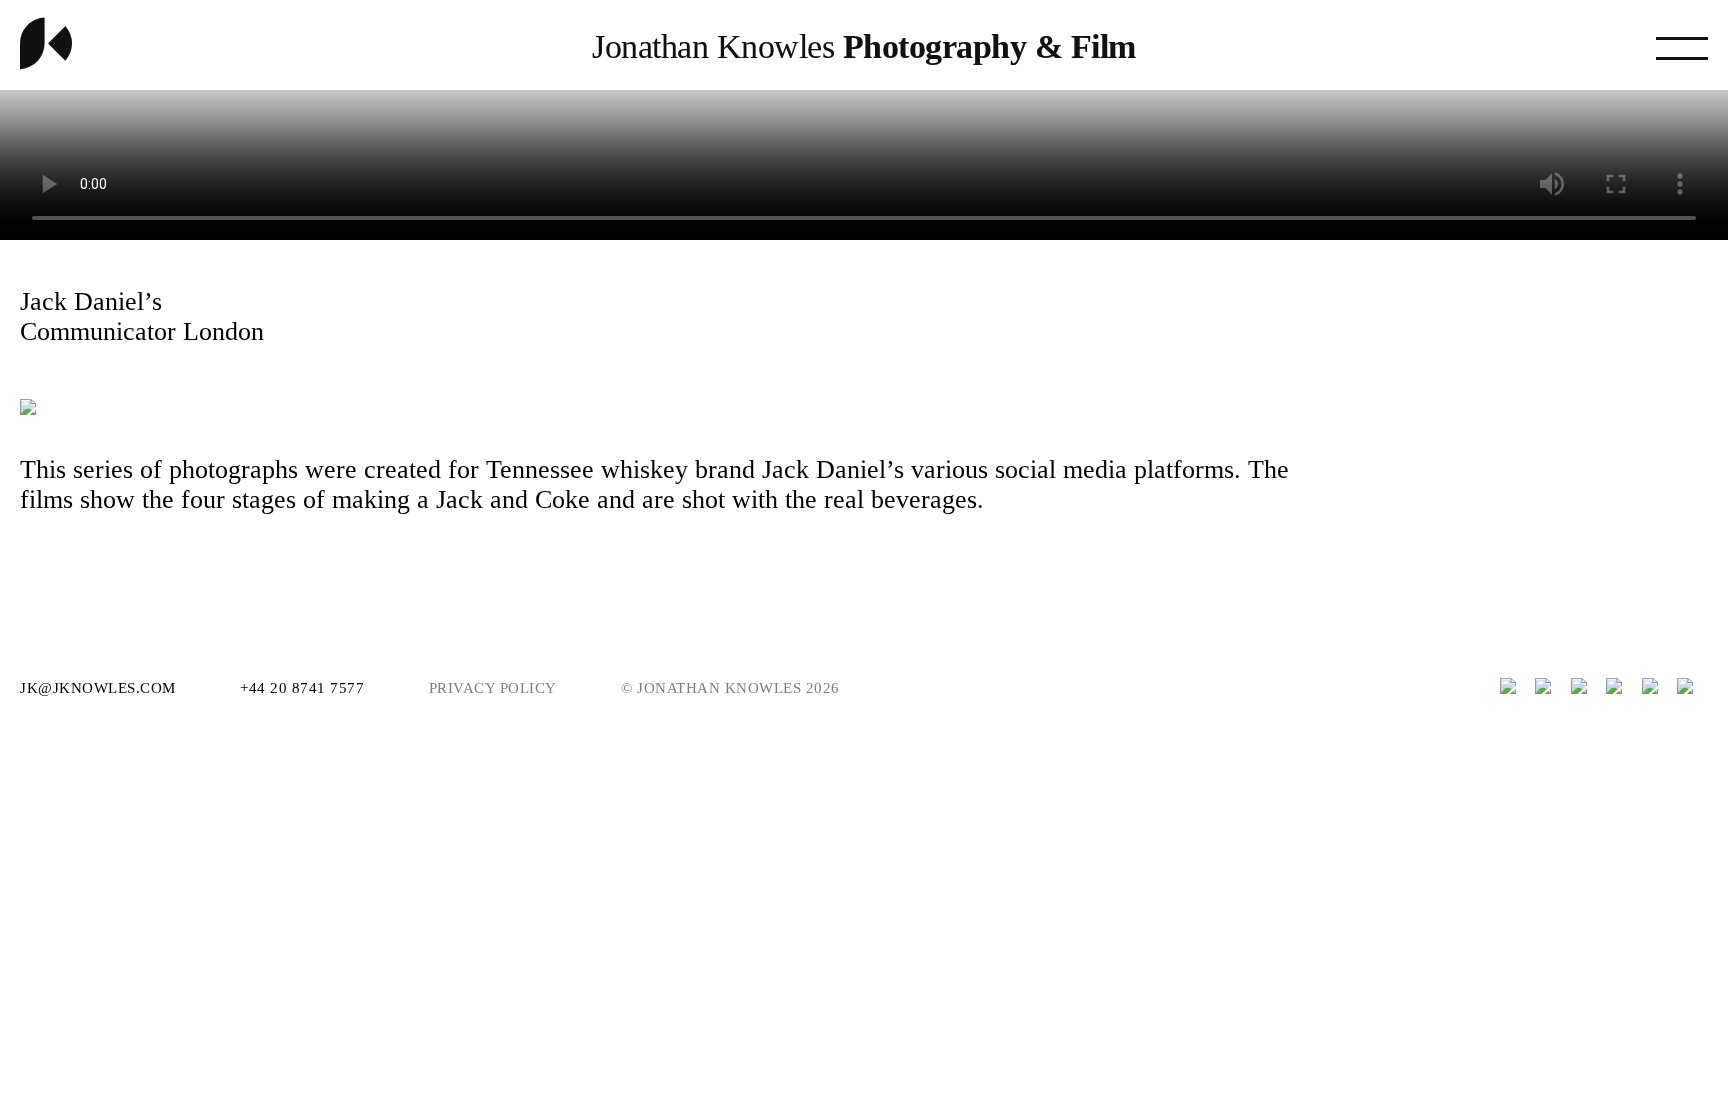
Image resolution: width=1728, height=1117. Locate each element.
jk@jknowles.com (100, 688)
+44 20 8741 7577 (304, 688)
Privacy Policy (493, 688)
